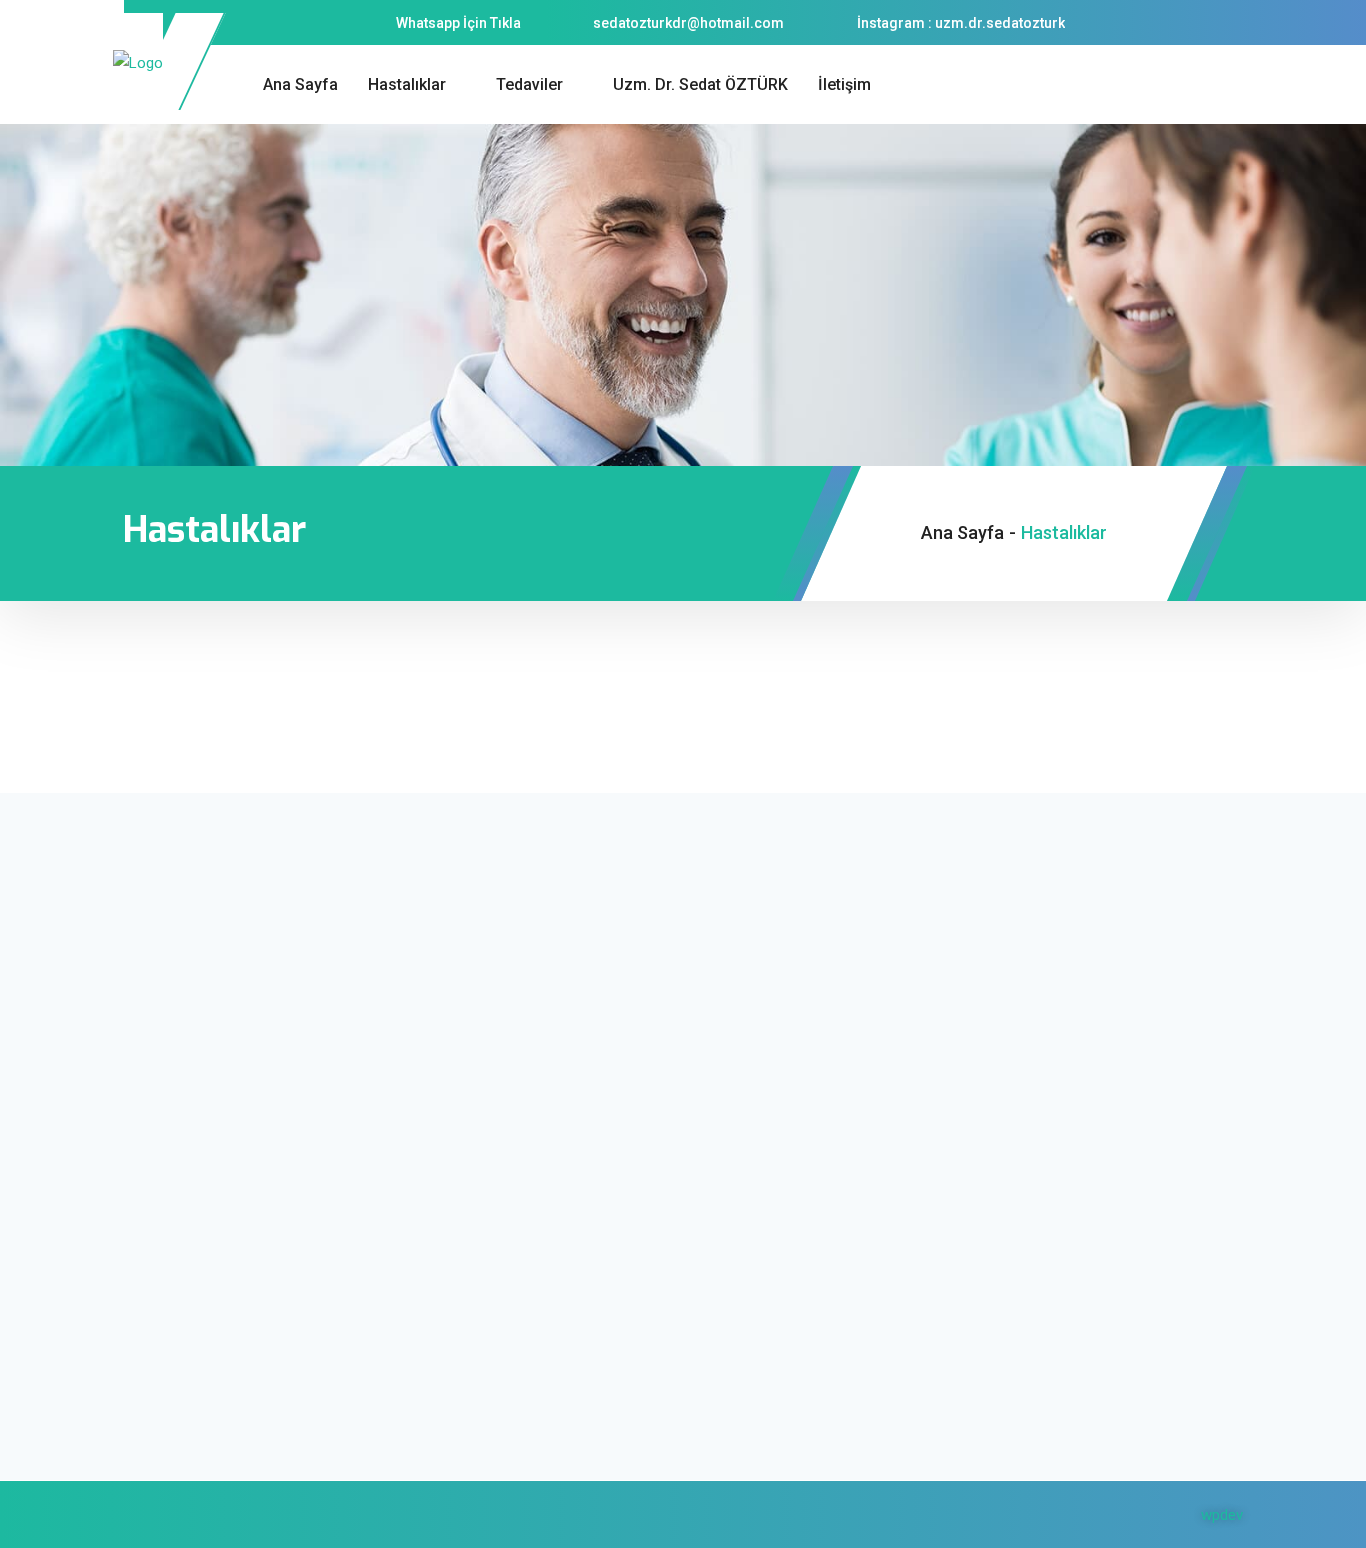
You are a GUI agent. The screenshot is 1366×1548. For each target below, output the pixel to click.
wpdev (1222, 1515)
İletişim (844, 84)
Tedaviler (529, 84)
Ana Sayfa (300, 84)
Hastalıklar (407, 84)
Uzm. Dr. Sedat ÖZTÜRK (700, 84)
